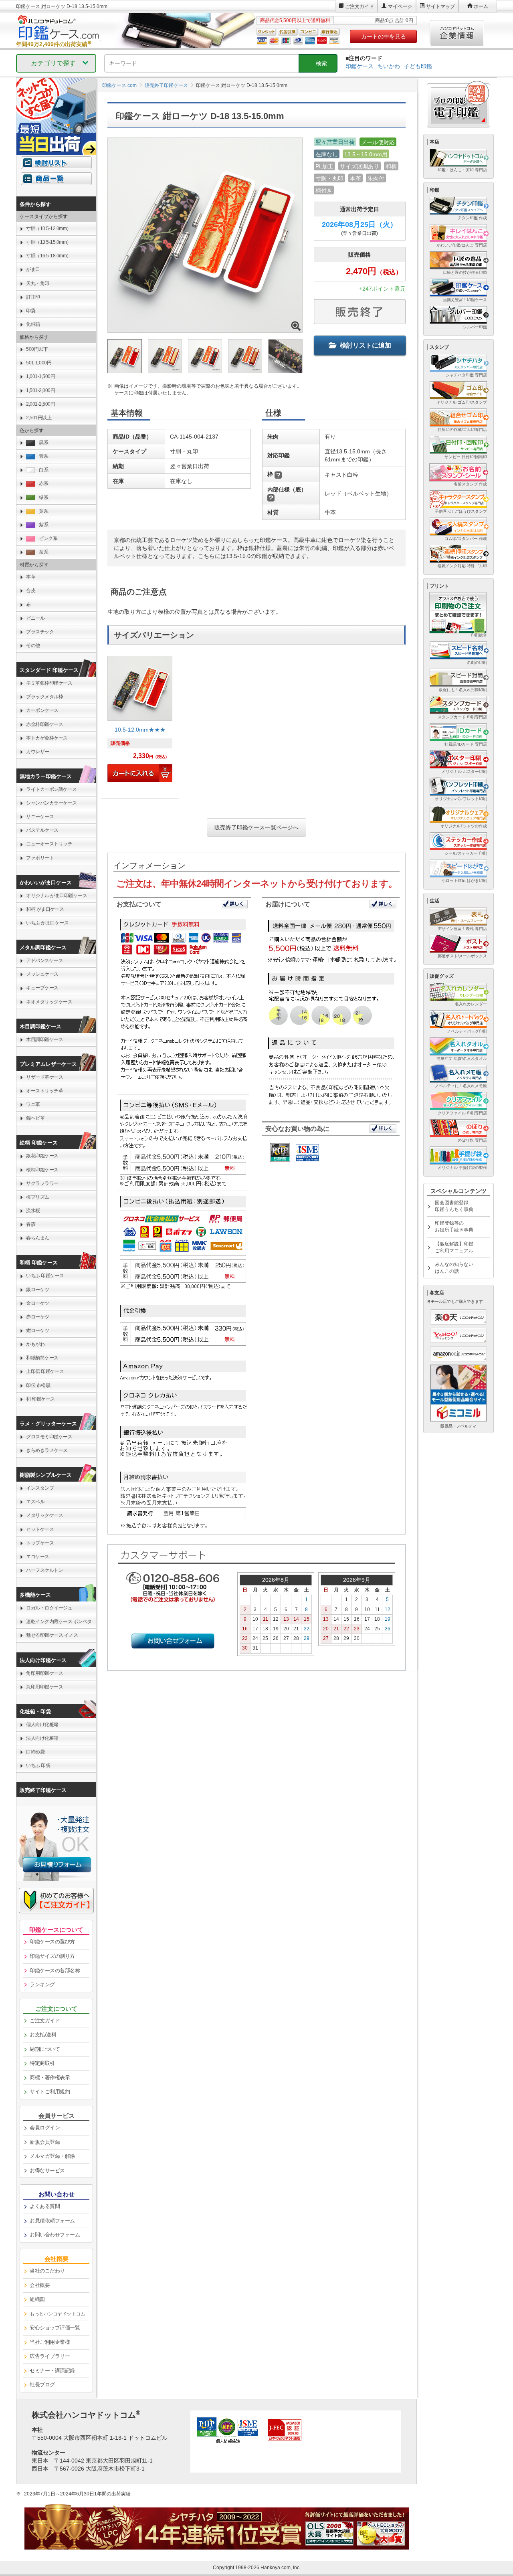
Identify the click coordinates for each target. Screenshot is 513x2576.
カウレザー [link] (38, 752)
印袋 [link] (31, 311)
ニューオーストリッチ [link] (49, 844)
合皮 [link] (31, 590)
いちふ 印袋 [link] (38, 1765)
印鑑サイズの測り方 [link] (52, 1956)
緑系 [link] (43, 497)
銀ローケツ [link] (38, 1290)
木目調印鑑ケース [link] (44, 1039)
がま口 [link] (33, 269)
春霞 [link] (31, 1224)
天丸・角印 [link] (38, 283)
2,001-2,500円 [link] (40, 404)
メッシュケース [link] (42, 974)
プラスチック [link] (40, 632)
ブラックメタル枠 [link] (44, 697)
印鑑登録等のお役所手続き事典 (454, 1226)
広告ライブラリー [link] (50, 2356)
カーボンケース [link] (42, 710)
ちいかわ (389, 66)
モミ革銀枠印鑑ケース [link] (49, 683)
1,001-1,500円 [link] (40, 376)
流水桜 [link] (33, 1211)
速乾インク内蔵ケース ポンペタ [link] (59, 1622)
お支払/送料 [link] (43, 2035)
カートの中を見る (384, 36)
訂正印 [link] (33, 297)
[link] (140, 722)
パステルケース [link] (42, 830)
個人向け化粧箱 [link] (42, 1725)
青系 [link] (43, 456)
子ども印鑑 (418, 66)
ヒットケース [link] (40, 1529)
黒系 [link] (43, 443)
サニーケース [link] (40, 817)
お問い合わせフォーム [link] (55, 2235)
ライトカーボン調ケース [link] (52, 789)
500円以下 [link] (37, 349)
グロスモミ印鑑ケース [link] (49, 1437)
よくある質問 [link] (45, 2206)
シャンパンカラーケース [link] (52, 803)
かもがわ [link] (35, 1344)
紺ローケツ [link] (38, 1330)
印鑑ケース (360, 66)
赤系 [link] (43, 483)
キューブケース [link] (42, 988)
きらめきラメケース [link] (47, 1450)
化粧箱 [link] (33, 324)
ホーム (481, 6)
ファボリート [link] (40, 858)
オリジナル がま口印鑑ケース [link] (57, 896)
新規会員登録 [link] (45, 2142)
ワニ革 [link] (33, 1104)
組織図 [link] (37, 2299)
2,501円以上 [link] (39, 418)
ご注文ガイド (360, 6)
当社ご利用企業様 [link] (50, 2342)
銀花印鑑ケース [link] (42, 1156)
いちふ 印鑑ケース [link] (45, 1276)
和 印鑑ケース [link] (40, 1399)
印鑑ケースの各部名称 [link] (55, 1970)
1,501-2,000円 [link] (40, 390)
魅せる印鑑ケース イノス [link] (52, 1635)
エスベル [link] (35, 1502)
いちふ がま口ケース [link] (47, 923)
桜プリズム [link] (38, 1197)
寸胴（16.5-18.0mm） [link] (49, 256)
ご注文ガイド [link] (45, 2021)
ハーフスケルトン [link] (44, 1570)
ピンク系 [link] (48, 538)
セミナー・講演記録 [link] (52, 2371)
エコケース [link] (38, 1557)
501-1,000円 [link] (39, 363)
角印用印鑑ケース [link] (44, 1673)
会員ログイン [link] (45, 2128)
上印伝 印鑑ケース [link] (45, 1371)
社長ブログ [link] (42, 2385)
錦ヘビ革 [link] (35, 1118)
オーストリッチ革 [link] (44, 1091)
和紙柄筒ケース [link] (42, 1358)
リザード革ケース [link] (44, 1077)
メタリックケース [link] (44, 1515)
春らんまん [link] (38, 1238)
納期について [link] (45, 2049)
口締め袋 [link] (35, 1752)
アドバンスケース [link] (44, 960)
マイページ (400, 6)
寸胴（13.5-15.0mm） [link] (49, 242)
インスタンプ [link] (40, 1488)
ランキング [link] (42, 1985)
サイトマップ (440, 6)
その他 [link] (33, 645)
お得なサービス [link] (47, 2171)
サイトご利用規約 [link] (50, 2092)
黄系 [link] (43, 511)
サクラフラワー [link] (42, 1183)
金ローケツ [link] (38, 1303)
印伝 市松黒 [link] (38, 1385)
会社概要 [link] (40, 2285)
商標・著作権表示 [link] (50, 2078)
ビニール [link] (35, 618)
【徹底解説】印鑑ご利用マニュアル (454, 1247)
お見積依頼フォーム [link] (52, 2221)
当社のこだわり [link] (47, 2271)
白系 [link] (43, 470)
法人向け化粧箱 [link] (42, 1738)
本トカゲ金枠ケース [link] (47, 738)
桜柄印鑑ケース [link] (42, 1170)
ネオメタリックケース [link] (49, 1002)
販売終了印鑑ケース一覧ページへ (256, 827)
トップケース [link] (40, 1543)
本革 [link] (31, 577)
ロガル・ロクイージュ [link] (49, 1608)
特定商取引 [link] (42, 2063)
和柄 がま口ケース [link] (45, 909)
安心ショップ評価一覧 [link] (55, 2328)
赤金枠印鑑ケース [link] (44, 724)
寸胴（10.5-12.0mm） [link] (49, 228)
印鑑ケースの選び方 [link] (52, 1942)
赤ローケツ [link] (38, 1317)
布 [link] (28, 605)
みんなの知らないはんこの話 (454, 1268)
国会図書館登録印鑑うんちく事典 (454, 1206)
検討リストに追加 (366, 345)
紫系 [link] (43, 525)
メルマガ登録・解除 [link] (52, 2156)
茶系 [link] (43, 552)
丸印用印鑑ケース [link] (44, 1687)
